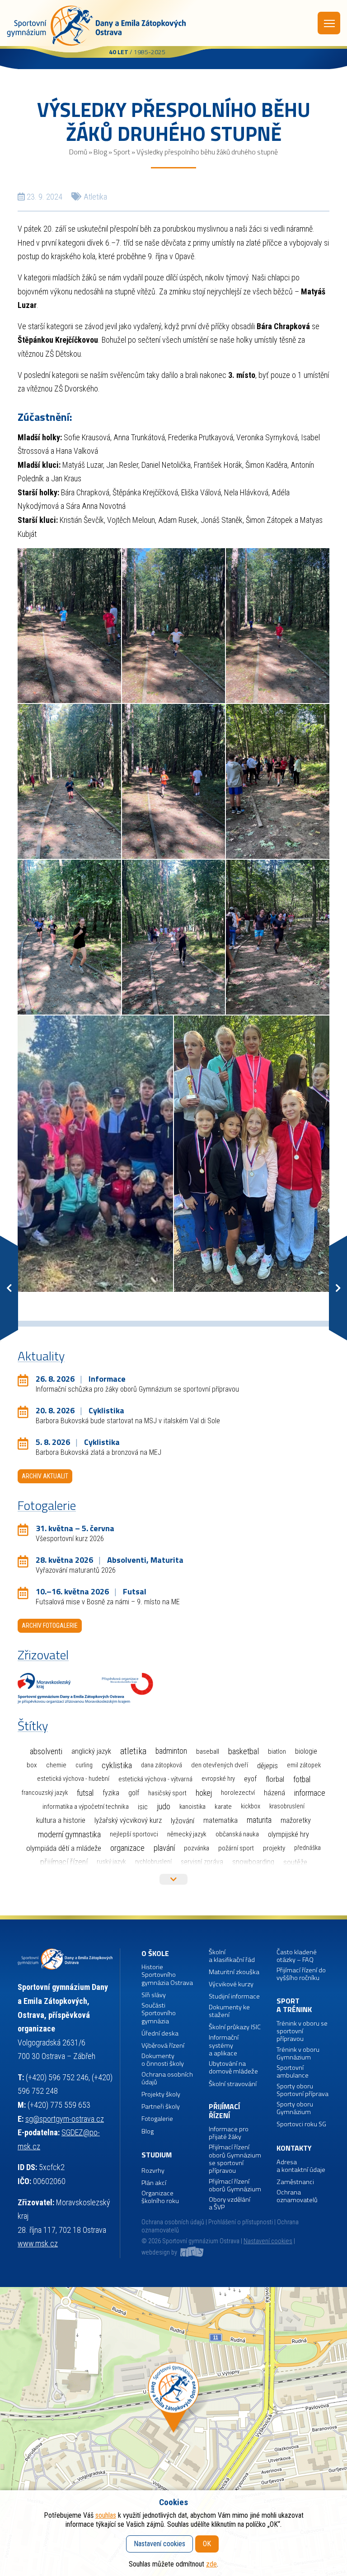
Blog (100, 152)
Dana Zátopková (162, 1765)
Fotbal (302, 1779)
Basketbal (244, 1751)
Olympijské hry (288, 1834)
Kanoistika (192, 1807)
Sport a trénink (294, 2005)
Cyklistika (117, 1765)
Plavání (164, 1848)
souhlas (106, 2515)
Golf (134, 1793)
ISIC (143, 1807)
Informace (310, 1793)
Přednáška (307, 1848)
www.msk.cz (38, 2243)
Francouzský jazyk (45, 1793)
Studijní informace (234, 1996)
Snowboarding (253, 1862)
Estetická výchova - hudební (73, 1779)
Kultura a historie (61, 1820)
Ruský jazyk (111, 1862)
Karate (223, 1807)
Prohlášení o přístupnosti (241, 2222)
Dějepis (267, 1765)
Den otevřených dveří (220, 1765)
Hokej (204, 1793)
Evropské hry (218, 1779)
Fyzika (111, 1793)
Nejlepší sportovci (134, 1834)
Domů (78, 152)
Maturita (259, 1820)
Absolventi (46, 1751)
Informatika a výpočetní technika (86, 1807)
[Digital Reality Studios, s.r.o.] (191, 2252)
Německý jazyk (187, 1834)
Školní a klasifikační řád (232, 1956)
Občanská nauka (237, 1834)
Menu (329, 23)
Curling (84, 1765)
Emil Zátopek (304, 1765)
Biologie (306, 1751)
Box (32, 1765)
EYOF (250, 1779)
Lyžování (183, 1821)
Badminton (171, 1751)
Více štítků (173, 1879)
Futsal (85, 1793)
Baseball (208, 1751)
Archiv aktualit (45, 1476)
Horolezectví (238, 1793)
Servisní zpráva (202, 1862)
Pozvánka (197, 1848)
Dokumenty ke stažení (229, 2011)
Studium (157, 2155)
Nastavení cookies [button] (268, 2241)
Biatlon (277, 1751)
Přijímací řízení (64, 1862)
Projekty (274, 1848)
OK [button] (207, 2544)
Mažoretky (296, 1820)
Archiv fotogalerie (50, 1626)
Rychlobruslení (153, 1862)
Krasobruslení (287, 1806)
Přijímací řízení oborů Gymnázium (235, 2186)
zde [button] (211, 2564)
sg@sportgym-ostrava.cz (65, 2119)
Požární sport (236, 1848)
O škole (155, 1954)
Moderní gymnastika (69, 1835)
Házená (274, 1793)
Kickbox (251, 1806)
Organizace (127, 1848)
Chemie (56, 1765)
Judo (164, 1807)
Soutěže (295, 1862)
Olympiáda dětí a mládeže (64, 1848)
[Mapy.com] (173, 2432)
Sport (122, 152)
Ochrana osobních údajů (173, 2222)
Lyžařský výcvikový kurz (128, 1820)
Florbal (275, 1779)
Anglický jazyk (91, 1751)
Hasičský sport (167, 1793)
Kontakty (294, 2148)
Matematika (220, 1820)
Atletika (95, 197)
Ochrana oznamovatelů (297, 2196)
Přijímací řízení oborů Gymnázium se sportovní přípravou (235, 2159)
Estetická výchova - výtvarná (155, 1779)
